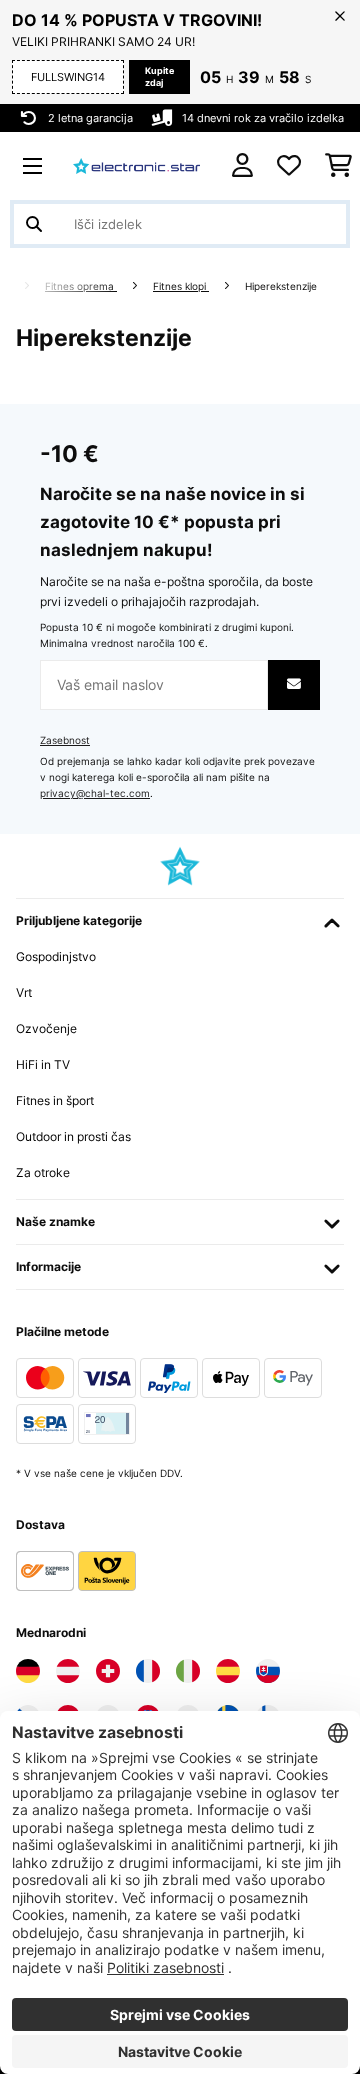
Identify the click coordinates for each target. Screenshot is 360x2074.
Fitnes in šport (55, 1100)
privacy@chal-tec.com (95, 793)
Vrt (24, 992)
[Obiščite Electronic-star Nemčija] (28, 1671)
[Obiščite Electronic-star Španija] (228, 1671)
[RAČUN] (242, 165)
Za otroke (43, 1172)
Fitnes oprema (81, 286)
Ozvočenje (46, 1028)
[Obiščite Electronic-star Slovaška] (268, 1671)
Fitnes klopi (181, 286)
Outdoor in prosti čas (73, 1136)
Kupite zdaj (159, 76)
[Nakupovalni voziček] (338, 166)
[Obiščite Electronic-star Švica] (108, 1671)
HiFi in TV (43, 1064)
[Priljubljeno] (289, 166)
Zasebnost (65, 740)
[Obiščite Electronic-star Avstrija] (68, 1671)
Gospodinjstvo (56, 956)
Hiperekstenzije (282, 286)
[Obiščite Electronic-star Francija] (148, 1671)
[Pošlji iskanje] (34, 224)
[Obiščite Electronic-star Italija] (188, 1671)
